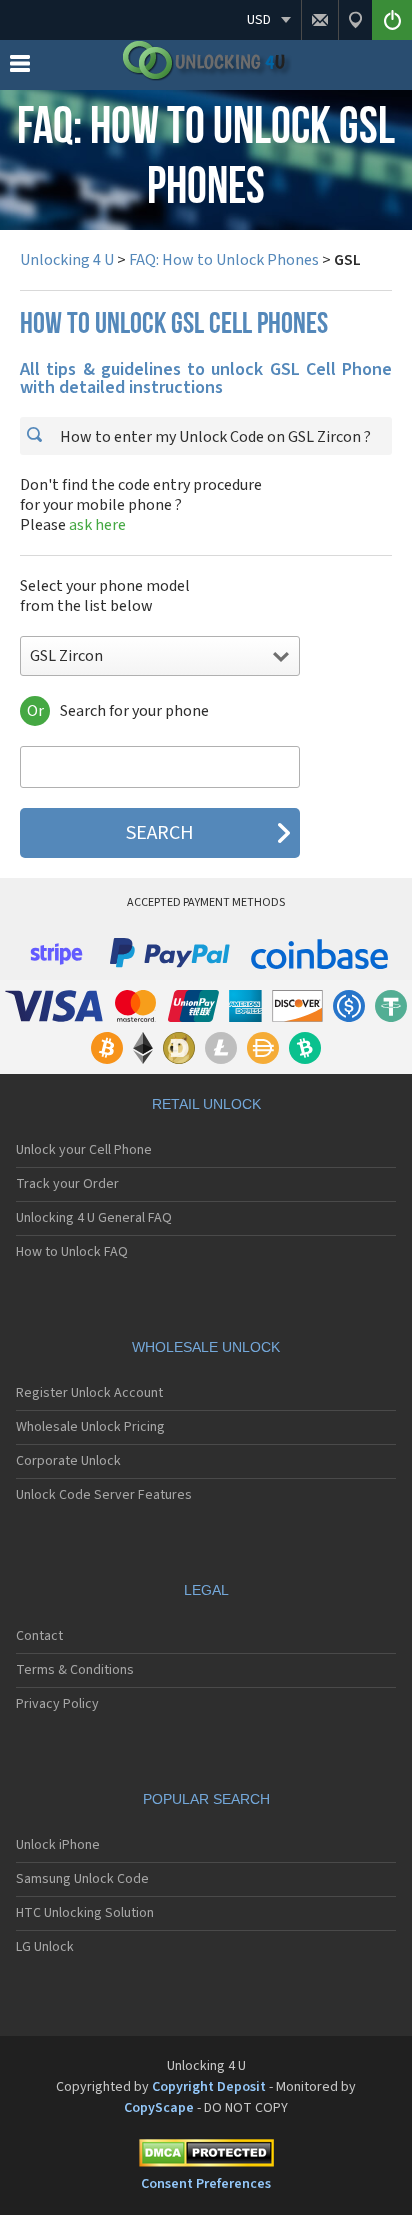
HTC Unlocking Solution (85, 1913)
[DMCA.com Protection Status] (206, 2156)
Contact (39, 1636)
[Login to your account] (392, 20)
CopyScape (159, 2108)
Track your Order (67, 1184)
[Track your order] (355, 20)
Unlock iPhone (58, 1845)
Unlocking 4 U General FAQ (94, 1218)
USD (259, 20)
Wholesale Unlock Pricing (90, 1427)
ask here (97, 525)
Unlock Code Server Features (104, 1495)
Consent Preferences (206, 2184)
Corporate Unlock (68, 1461)
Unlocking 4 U (67, 260)
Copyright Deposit (209, 2087)
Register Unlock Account (89, 1393)
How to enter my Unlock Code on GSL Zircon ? (214, 437)
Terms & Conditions (75, 1670)
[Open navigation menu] (20, 68)
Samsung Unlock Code (82, 1879)
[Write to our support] (319, 20)
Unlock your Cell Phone (84, 1150)
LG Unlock (45, 1947)
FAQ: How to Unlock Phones (224, 260)
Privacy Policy (57, 1704)
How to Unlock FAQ (72, 1252)
